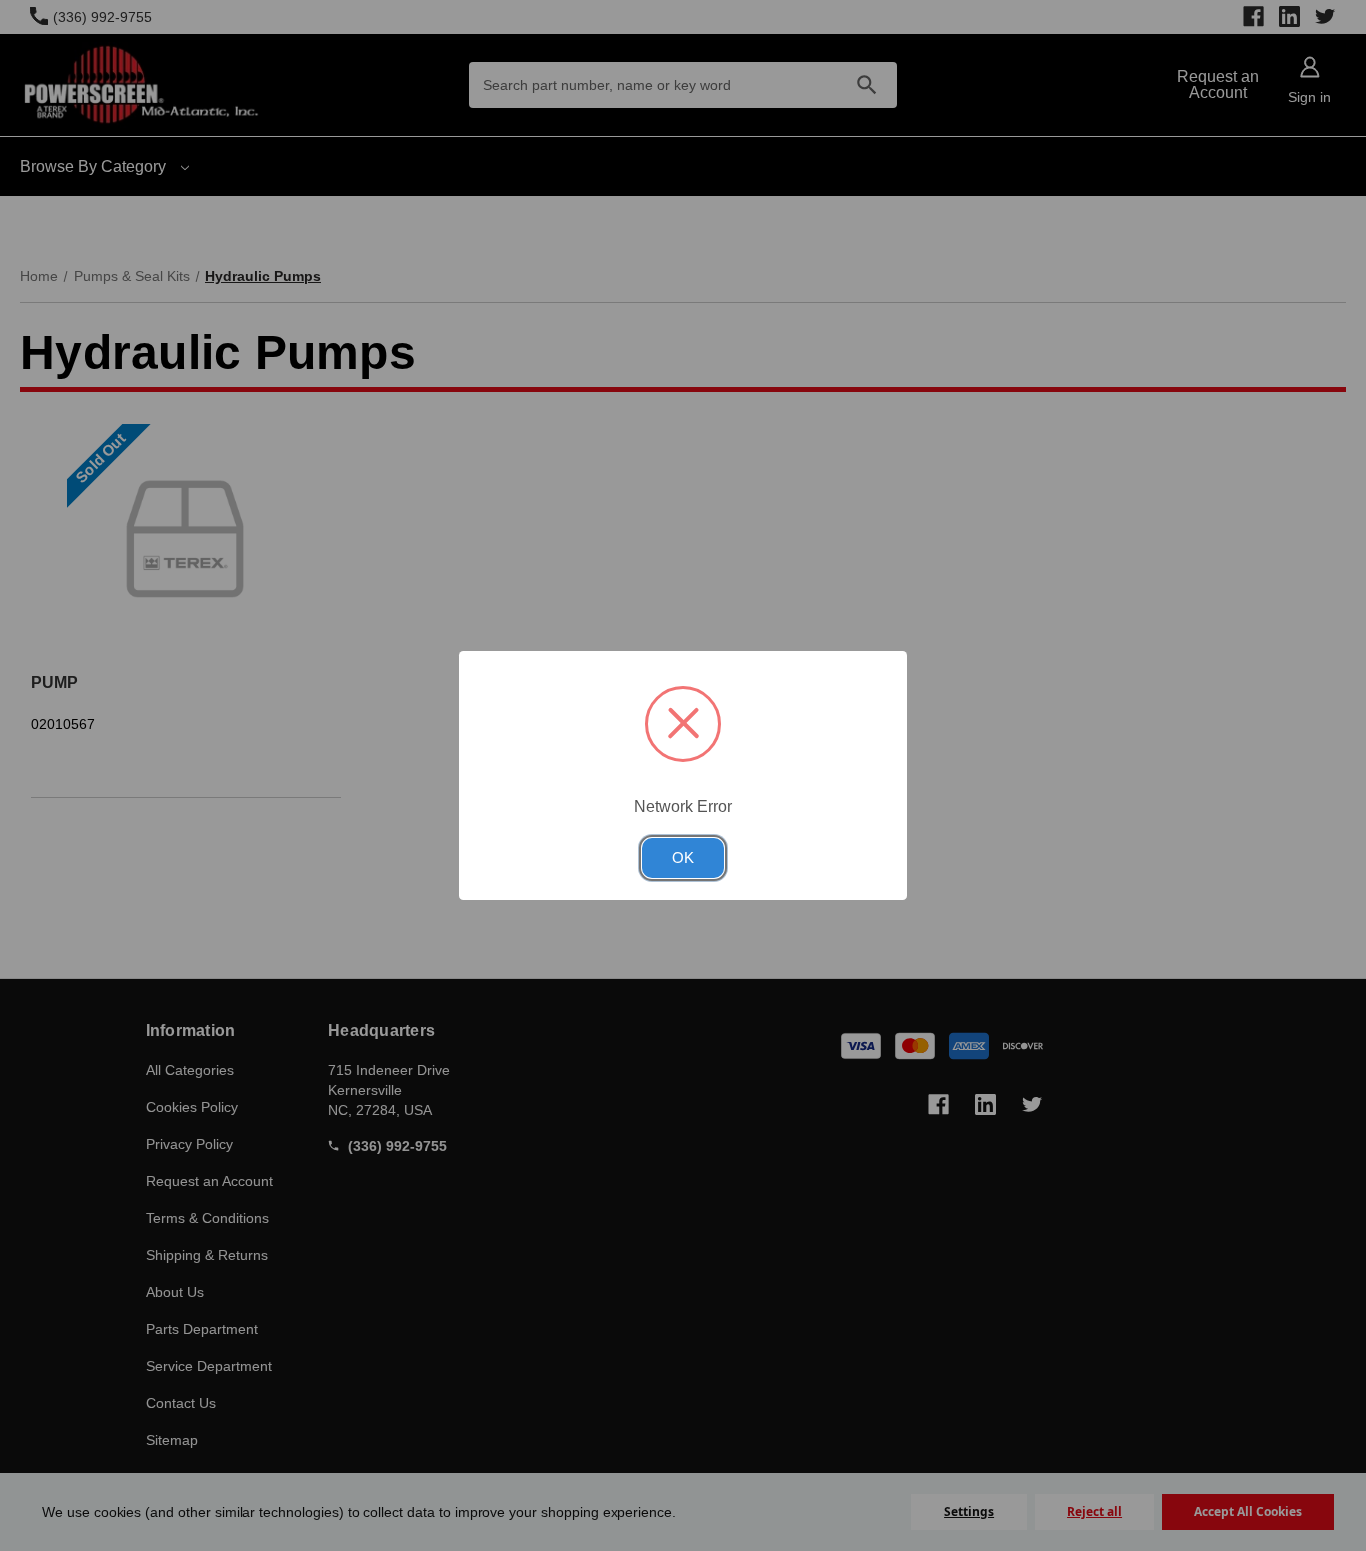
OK (683, 858)
